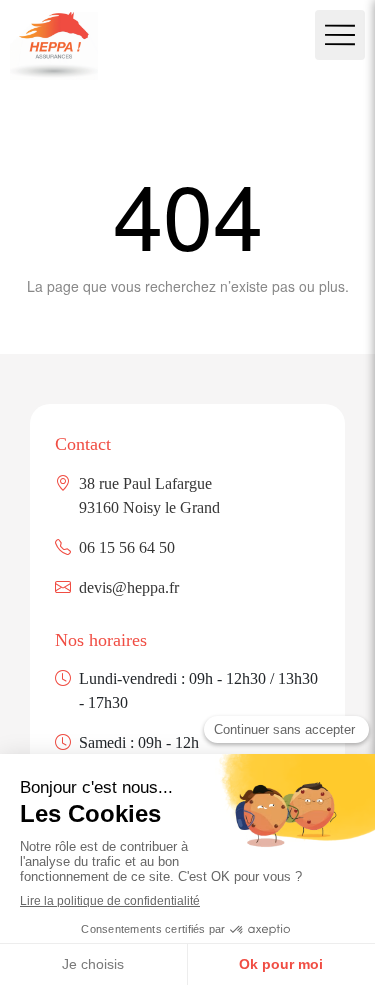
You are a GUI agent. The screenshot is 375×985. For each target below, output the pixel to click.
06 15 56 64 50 (127, 547)
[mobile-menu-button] (340, 35)
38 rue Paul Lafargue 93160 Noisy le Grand (149, 495)
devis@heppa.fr (129, 587)
